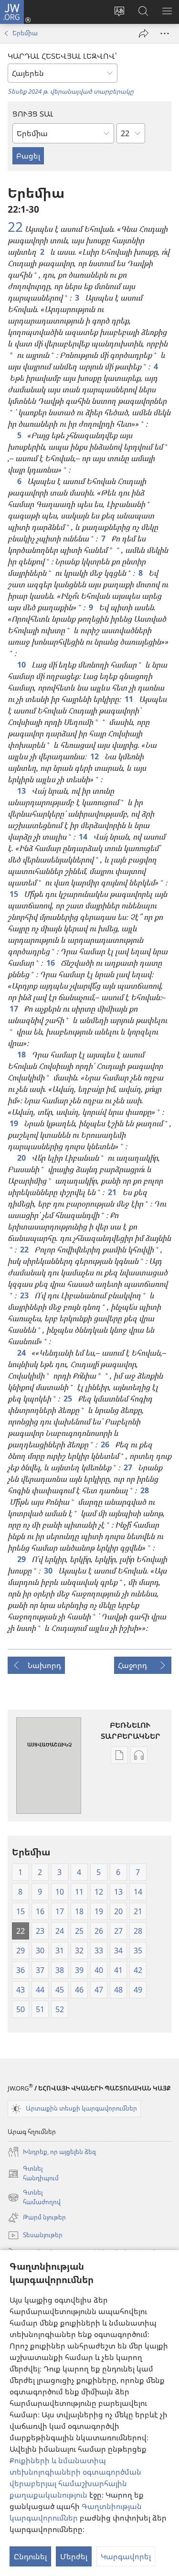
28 (146, 1490)
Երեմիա (25, 33)
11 (130, 699)
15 (15, 894)
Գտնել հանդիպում (33, 2174)
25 (69, 1399)
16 (52, 963)
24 (22, 1353)
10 (22, 665)
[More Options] (165, 33)
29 (22, 1559)
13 (22, 791)
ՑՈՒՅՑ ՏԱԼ (33, 114)
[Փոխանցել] (144, 33)
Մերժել (74, 2556)
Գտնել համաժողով (34, 2198)
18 (22, 1055)
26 (106, 1444)
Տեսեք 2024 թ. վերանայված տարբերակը (71, 91)
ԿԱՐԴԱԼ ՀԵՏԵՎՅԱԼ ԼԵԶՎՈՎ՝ (62, 56)
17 (15, 1009)
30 (49, 1571)
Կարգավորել (126, 2556)
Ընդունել (30, 2556)
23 (25, 1295)
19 (15, 1123)
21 (113, 1192)
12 (95, 756)
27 (129, 1467)
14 (84, 837)
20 (22, 1158)
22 (15, 226)
